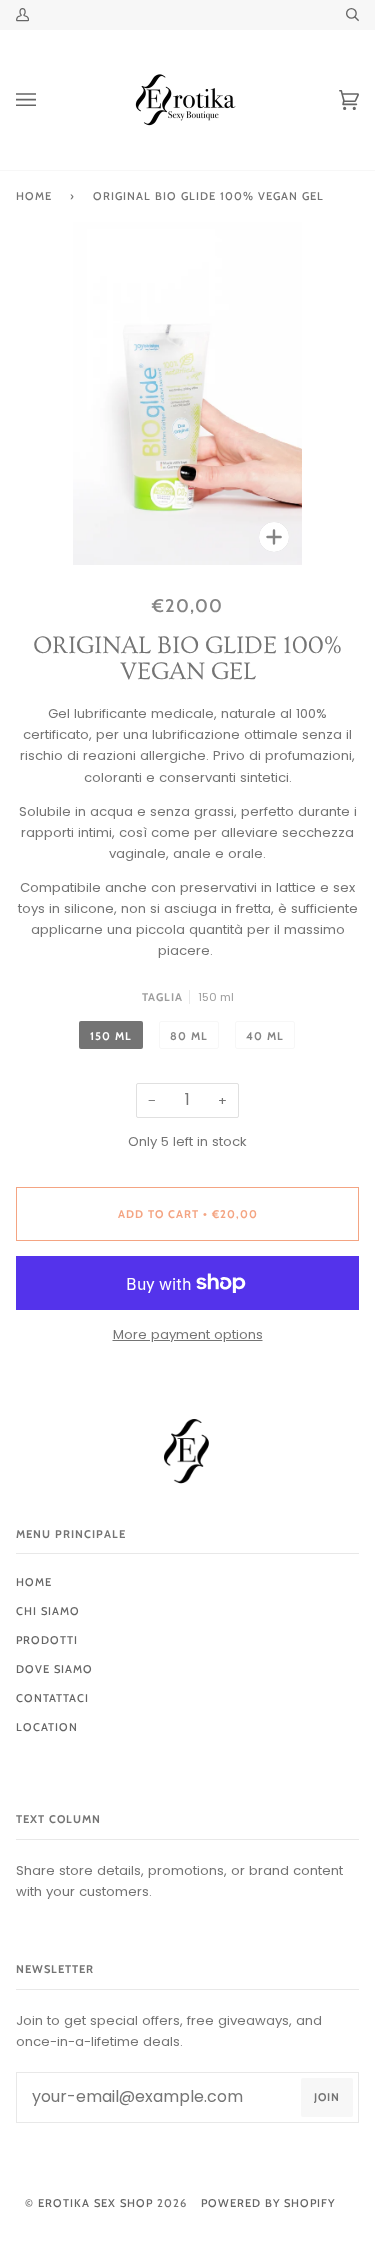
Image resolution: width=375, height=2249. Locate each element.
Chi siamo (48, 1611)
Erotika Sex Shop (95, 2203)
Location (47, 1727)
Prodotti (47, 1640)
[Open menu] (46, 100)
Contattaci (52, 1698)
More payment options (188, 1334)
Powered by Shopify (268, 2203)
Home (34, 196)
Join (327, 2097)
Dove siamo (54, 1669)
